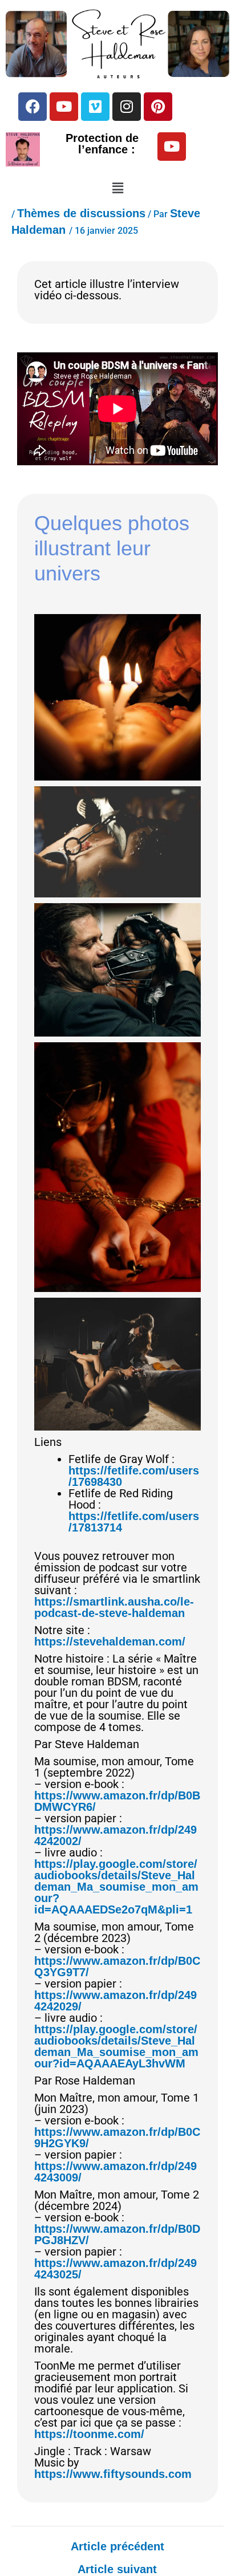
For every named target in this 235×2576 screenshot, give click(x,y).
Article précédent (117, 2546)
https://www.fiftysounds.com (113, 2474)
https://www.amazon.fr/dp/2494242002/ (116, 1835)
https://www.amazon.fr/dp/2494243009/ (116, 2172)
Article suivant (117, 2569)
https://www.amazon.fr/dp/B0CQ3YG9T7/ (117, 1966)
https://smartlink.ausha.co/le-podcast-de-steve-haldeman (114, 1607)
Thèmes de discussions (81, 213)
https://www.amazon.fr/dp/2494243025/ (116, 2269)
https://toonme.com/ (89, 2434)
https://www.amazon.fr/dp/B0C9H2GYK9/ (117, 2138)
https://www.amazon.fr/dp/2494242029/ (116, 2001)
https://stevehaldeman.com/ (110, 1642)
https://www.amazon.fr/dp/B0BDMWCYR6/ (117, 1801)
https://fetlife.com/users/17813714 (134, 1522)
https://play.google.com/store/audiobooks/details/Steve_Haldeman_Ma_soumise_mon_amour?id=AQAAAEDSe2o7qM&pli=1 (116, 1887)
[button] (117, 189)
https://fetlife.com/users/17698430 (134, 1476)
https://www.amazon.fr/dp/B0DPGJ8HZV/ (117, 2234)
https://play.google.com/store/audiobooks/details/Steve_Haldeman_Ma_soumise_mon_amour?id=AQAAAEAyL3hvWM (116, 2046)
